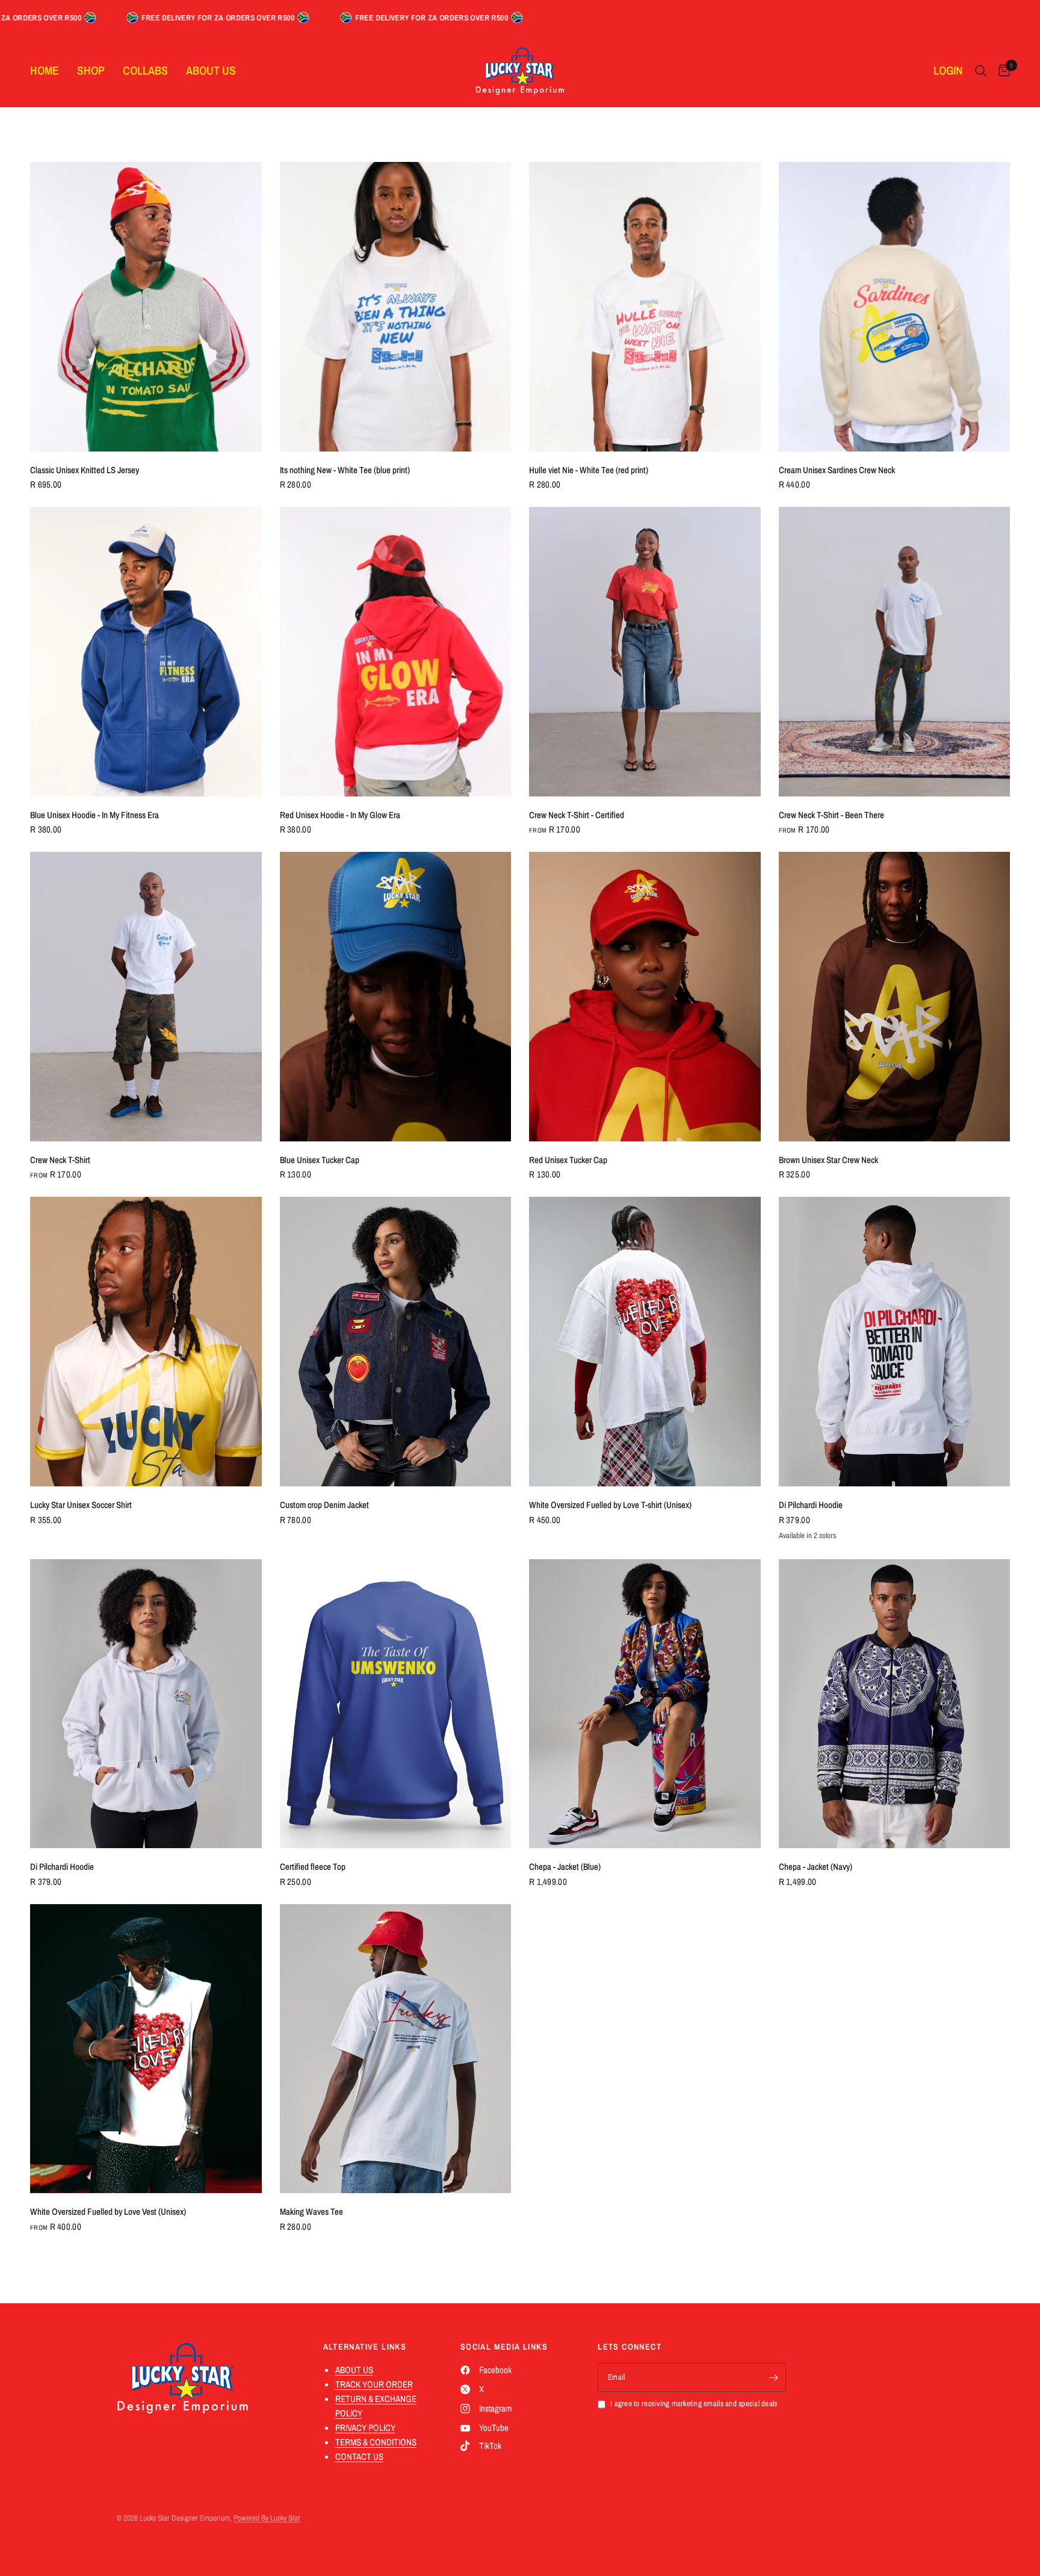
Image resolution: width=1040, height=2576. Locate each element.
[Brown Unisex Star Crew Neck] (895, 997)
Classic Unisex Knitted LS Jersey (85, 470)
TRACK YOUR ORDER (374, 2384)
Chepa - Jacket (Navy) (816, 1867)
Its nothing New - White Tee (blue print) (345, 470)
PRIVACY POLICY (365, 2428)
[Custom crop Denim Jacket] (396, 1342)
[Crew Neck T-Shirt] (146, 997)
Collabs (145, 70)
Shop (91, 70)
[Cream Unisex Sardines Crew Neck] (895, 307)
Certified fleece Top (313, 1867)
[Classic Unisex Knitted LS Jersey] (146, 307)
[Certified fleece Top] (396, 1704)
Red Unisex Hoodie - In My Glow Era (340, 815)
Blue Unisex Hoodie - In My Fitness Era (94, 815)
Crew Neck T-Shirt (60, 1160)
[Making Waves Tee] (396, 2049)
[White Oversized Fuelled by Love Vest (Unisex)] (146, 2049)
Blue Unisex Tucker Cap (320, 1160)
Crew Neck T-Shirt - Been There (831, 815)
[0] (1001, 71)
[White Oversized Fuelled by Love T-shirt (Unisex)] (645, 1342)
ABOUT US (354, 2370)
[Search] (981, 71)
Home (45, 70)
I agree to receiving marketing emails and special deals (694, 2404)
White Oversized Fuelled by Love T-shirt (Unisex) (610, 1505)
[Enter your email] (774, 2377)
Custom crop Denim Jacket (324, 1505)
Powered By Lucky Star (267, 2518)
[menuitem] (49, 71)
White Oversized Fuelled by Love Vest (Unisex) (108, 2211)
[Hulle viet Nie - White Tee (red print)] (645, 307)
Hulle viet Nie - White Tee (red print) (589, 470)
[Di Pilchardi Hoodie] (895, 1342)
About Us (211, 70)
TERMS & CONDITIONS (376, 2442)
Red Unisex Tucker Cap (568, 1160)
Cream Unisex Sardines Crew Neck (837, 470)
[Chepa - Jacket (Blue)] (645, 1704)
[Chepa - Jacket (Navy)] (895, 1704)
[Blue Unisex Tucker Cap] (396, 997)
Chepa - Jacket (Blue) (565, 1867)
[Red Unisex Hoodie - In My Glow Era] (396, 652)
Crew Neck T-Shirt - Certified (577, 815)
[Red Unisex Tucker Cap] (645, 997)
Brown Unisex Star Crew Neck (828, 1160)
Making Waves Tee (311, 2211)
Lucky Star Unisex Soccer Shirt (81, 1505)
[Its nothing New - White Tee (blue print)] (396, 307)
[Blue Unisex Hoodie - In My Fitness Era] (146, 652)
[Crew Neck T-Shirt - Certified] (645, 652)
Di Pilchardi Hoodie (811, 1505)
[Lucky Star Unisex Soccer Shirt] (146, 1342)
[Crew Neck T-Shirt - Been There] (895, 652)
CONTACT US (359, 2457)
